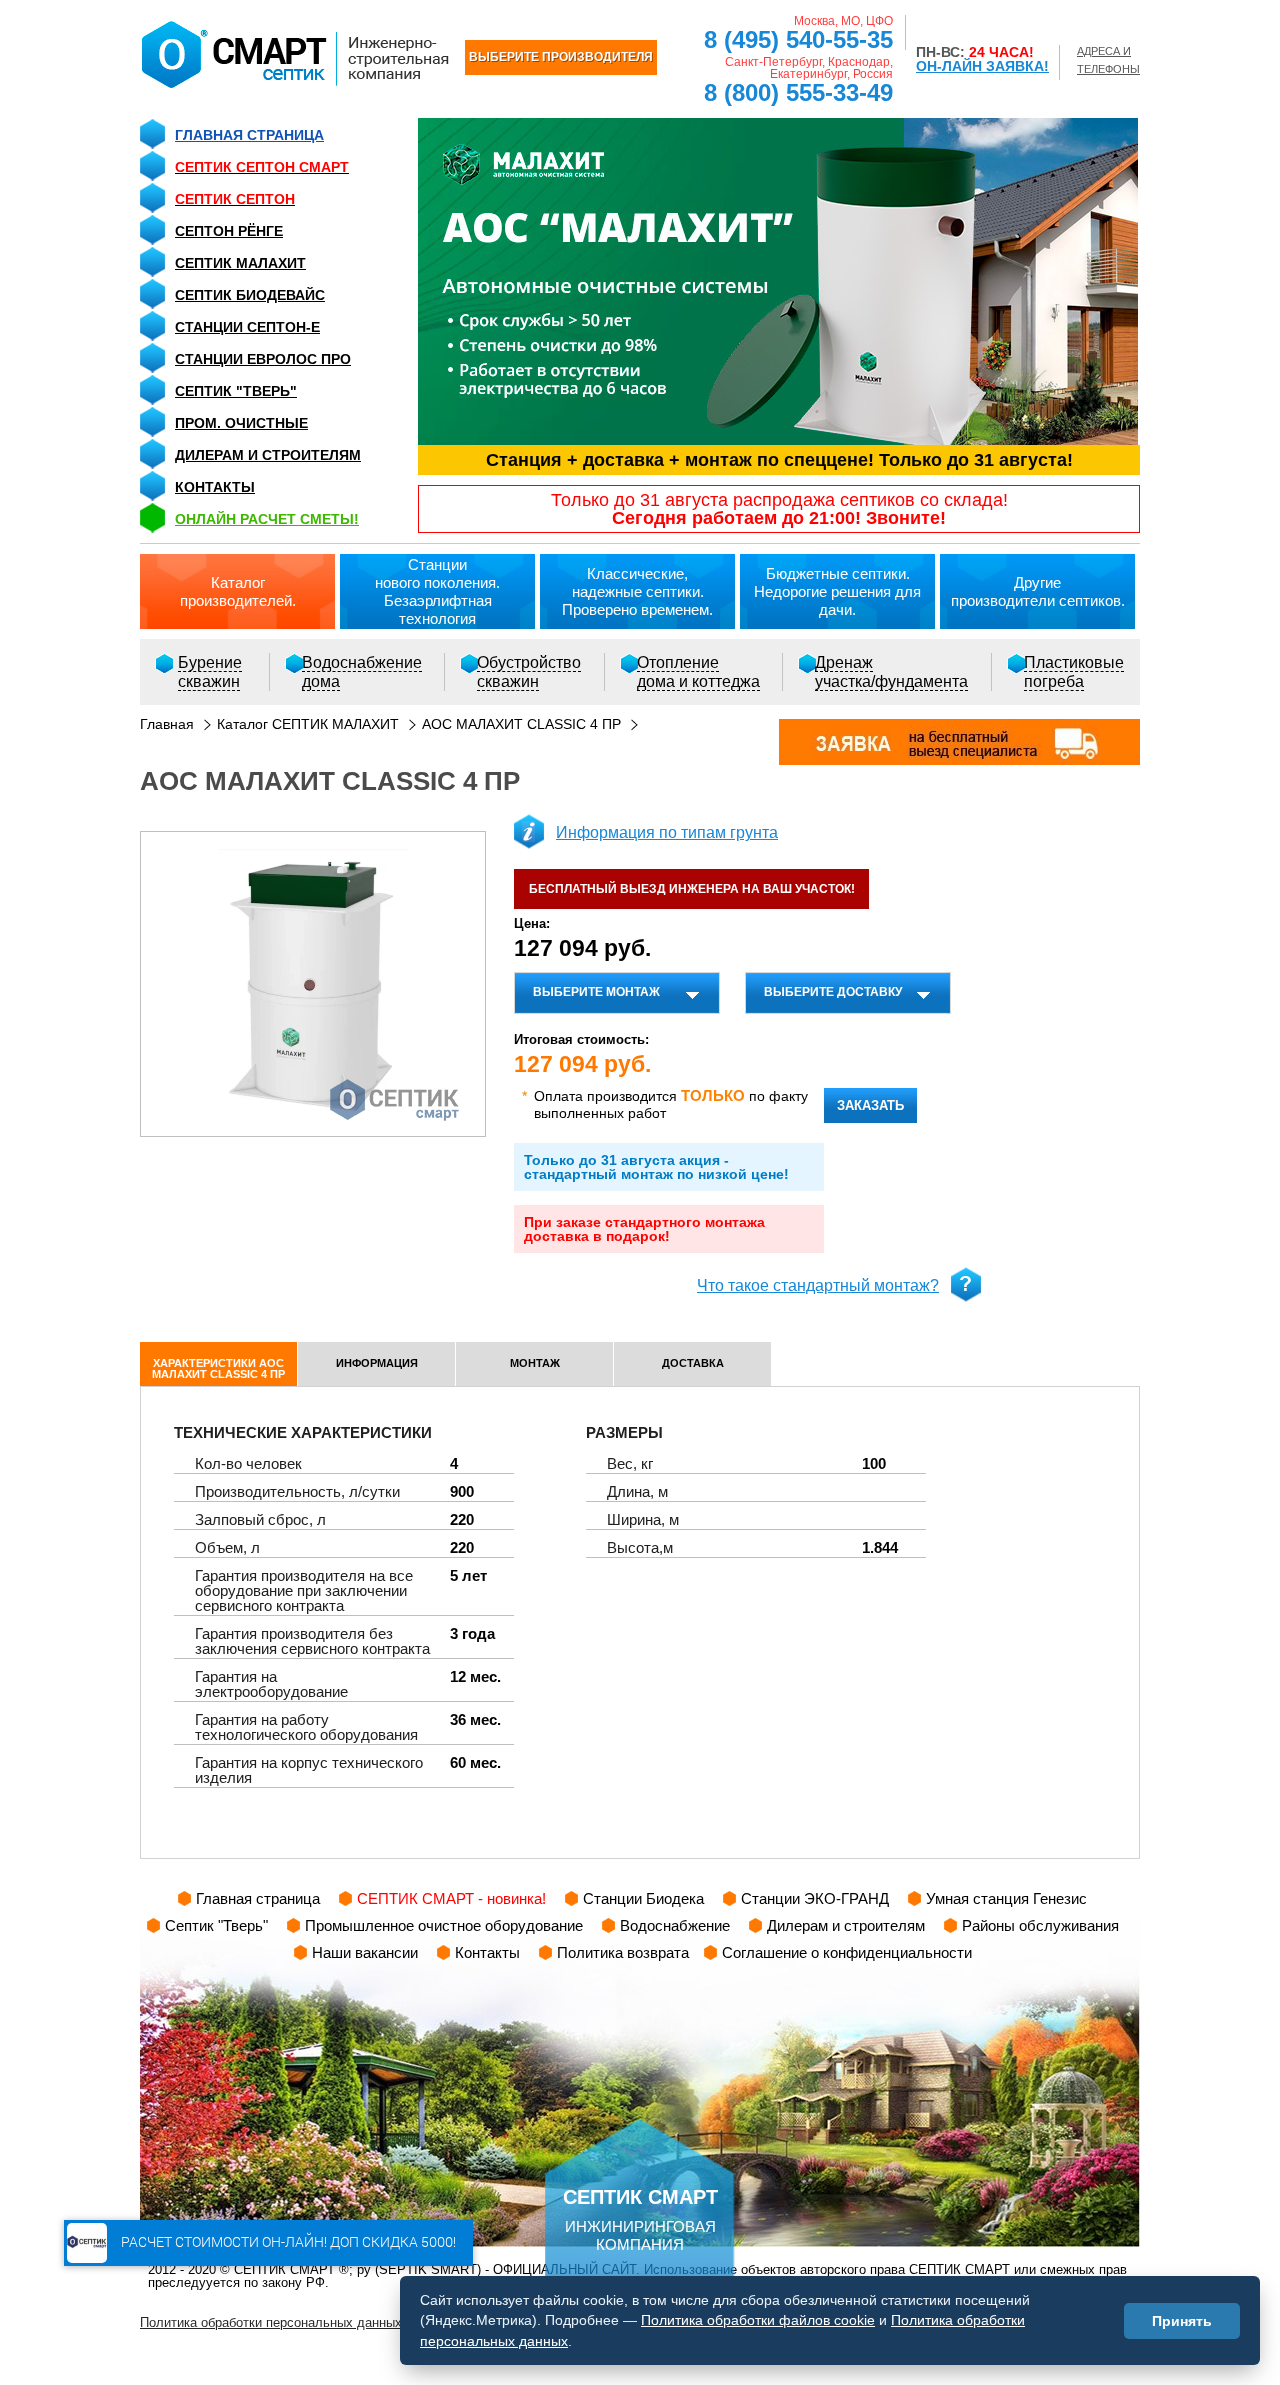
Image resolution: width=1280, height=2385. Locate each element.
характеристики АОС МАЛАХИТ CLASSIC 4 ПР (218, 1368)
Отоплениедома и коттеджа (698, 672)
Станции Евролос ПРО (263, 359)
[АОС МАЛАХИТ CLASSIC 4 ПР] (313, 984)
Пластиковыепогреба (1074, 672)
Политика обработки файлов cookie (758, 2320)
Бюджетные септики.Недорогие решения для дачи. (837, 591)
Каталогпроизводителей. (238, 591)
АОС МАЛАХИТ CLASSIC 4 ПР (521, 724)
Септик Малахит (240, 263)
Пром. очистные (241, 423)
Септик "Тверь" (236, 391)
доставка (693, 1363)
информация (377, 1363)
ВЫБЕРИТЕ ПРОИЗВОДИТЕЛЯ (561, 57)
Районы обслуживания (1040, 1925)
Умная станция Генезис (1006, 1898)
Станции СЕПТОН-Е (247, 327)
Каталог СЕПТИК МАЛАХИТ (308, 724)
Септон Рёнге (229, 231)
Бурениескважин (210, 672)
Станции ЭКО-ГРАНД (815, 1898)
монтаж (535, 1363)
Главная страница (249, 135)
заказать (870, 1105)
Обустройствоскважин (529, 672)
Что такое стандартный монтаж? (818, 1285)
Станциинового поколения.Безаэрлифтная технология (437, 591)
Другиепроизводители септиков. (1038, 591)
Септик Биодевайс (250, 295)
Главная (167, 724)
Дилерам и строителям (268, 455)
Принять (1182, 2321)
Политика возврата (623, 1952)
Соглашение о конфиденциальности (847, 1952)
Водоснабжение (675, 1925)
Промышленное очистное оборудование (444, 1925)
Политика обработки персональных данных (271, 2322)
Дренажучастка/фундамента (891, 672)
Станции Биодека (643, 1898)
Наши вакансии (365, 1952)
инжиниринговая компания (640, 2219)
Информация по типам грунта (667, 832)
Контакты (215, 487)
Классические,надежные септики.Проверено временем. (637, 591)
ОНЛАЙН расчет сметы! (267, 519)
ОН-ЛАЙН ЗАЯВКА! (982, 66)
